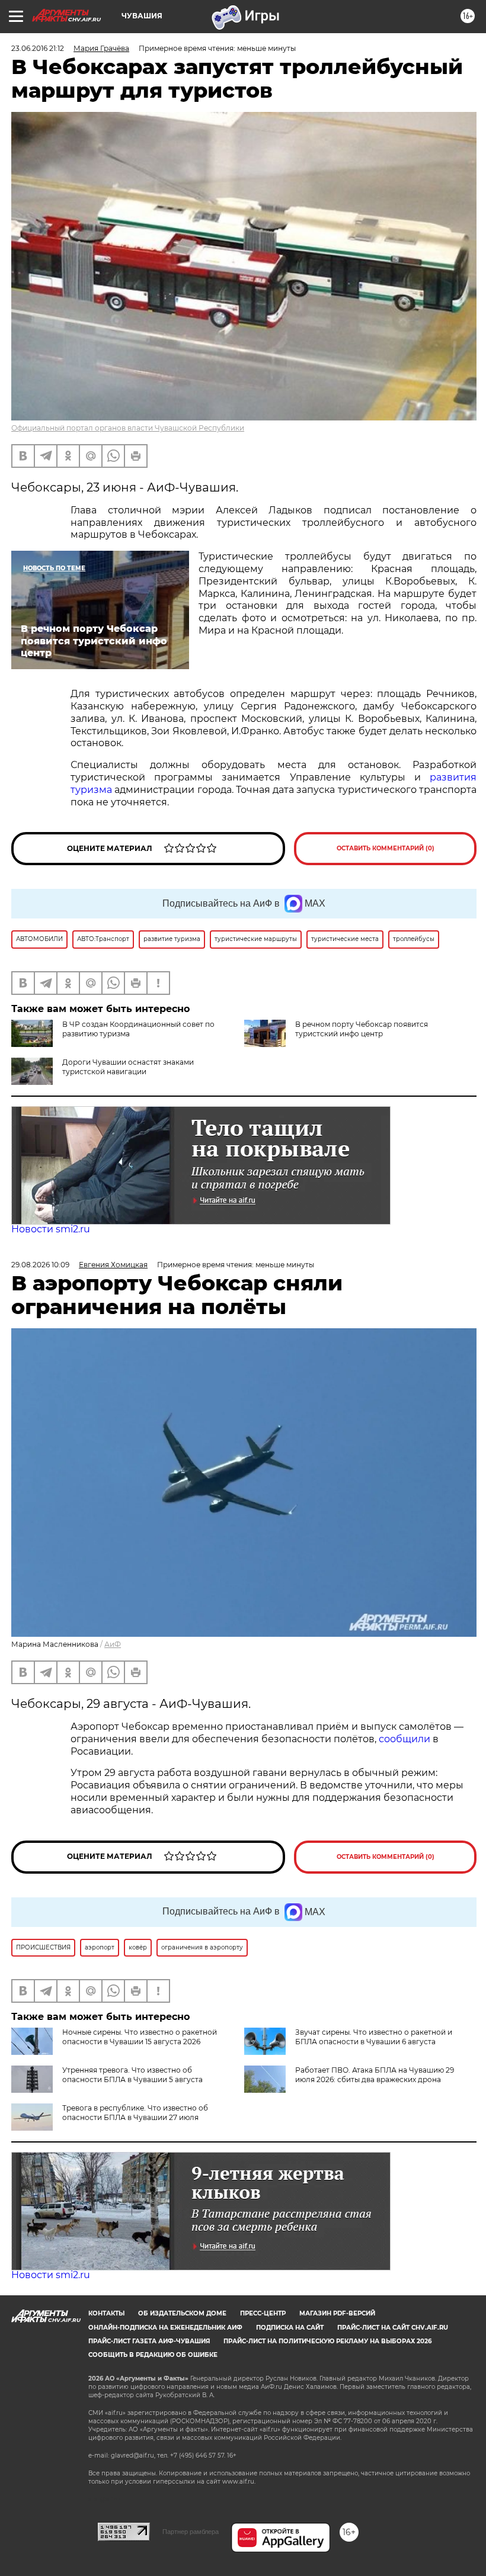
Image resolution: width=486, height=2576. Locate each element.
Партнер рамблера (191, 2532)
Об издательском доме (182, 2313)
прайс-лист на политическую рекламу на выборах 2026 (327, 2341)
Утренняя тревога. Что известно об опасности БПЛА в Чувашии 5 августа (132, 2075)
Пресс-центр (263, 2313)
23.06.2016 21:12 (38, 48)
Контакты (106, 2313)
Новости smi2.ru (51, 1229)
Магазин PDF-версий (337, 2313)
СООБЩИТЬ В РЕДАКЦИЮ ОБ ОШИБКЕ (153, 2355)
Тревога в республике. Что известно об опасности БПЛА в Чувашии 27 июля (135, 2113)
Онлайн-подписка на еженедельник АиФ (165, 2328)
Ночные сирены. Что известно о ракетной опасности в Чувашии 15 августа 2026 (140, 2037)
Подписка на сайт (290, 2328)
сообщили (406, 1739)
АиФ (113, 1644)
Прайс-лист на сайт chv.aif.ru (393, 2328)
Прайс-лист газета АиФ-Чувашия (149, 2341)
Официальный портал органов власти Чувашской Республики (128, 428)
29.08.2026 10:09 (40, 1265)
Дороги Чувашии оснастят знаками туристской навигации (128, 1067)
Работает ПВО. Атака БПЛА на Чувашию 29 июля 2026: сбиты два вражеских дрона (375, 2075)
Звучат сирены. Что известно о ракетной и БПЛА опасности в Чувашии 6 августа (374, 2037)
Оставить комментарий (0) (386, 848)
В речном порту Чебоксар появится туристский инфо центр (362, 1029)
